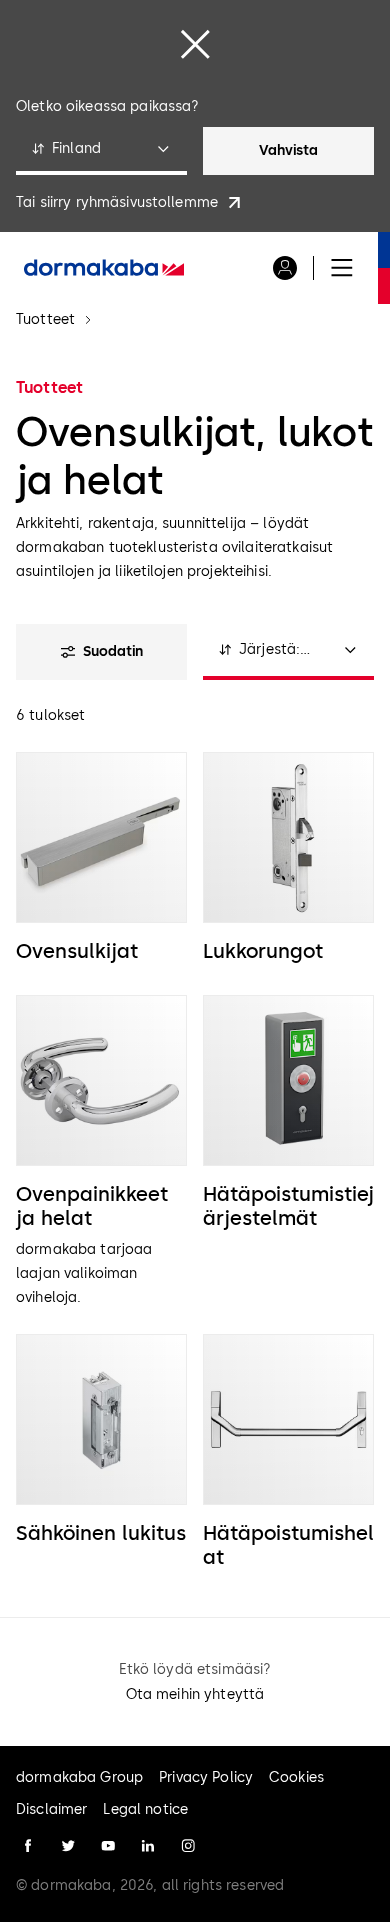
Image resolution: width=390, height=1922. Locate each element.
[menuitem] (104, 268)
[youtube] (108, 1846)
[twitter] (68, 1846)
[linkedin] (148, 1846)
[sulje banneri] (195, 44)
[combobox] (101, 151)
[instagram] (188, 1846)
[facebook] (28, 1846)
